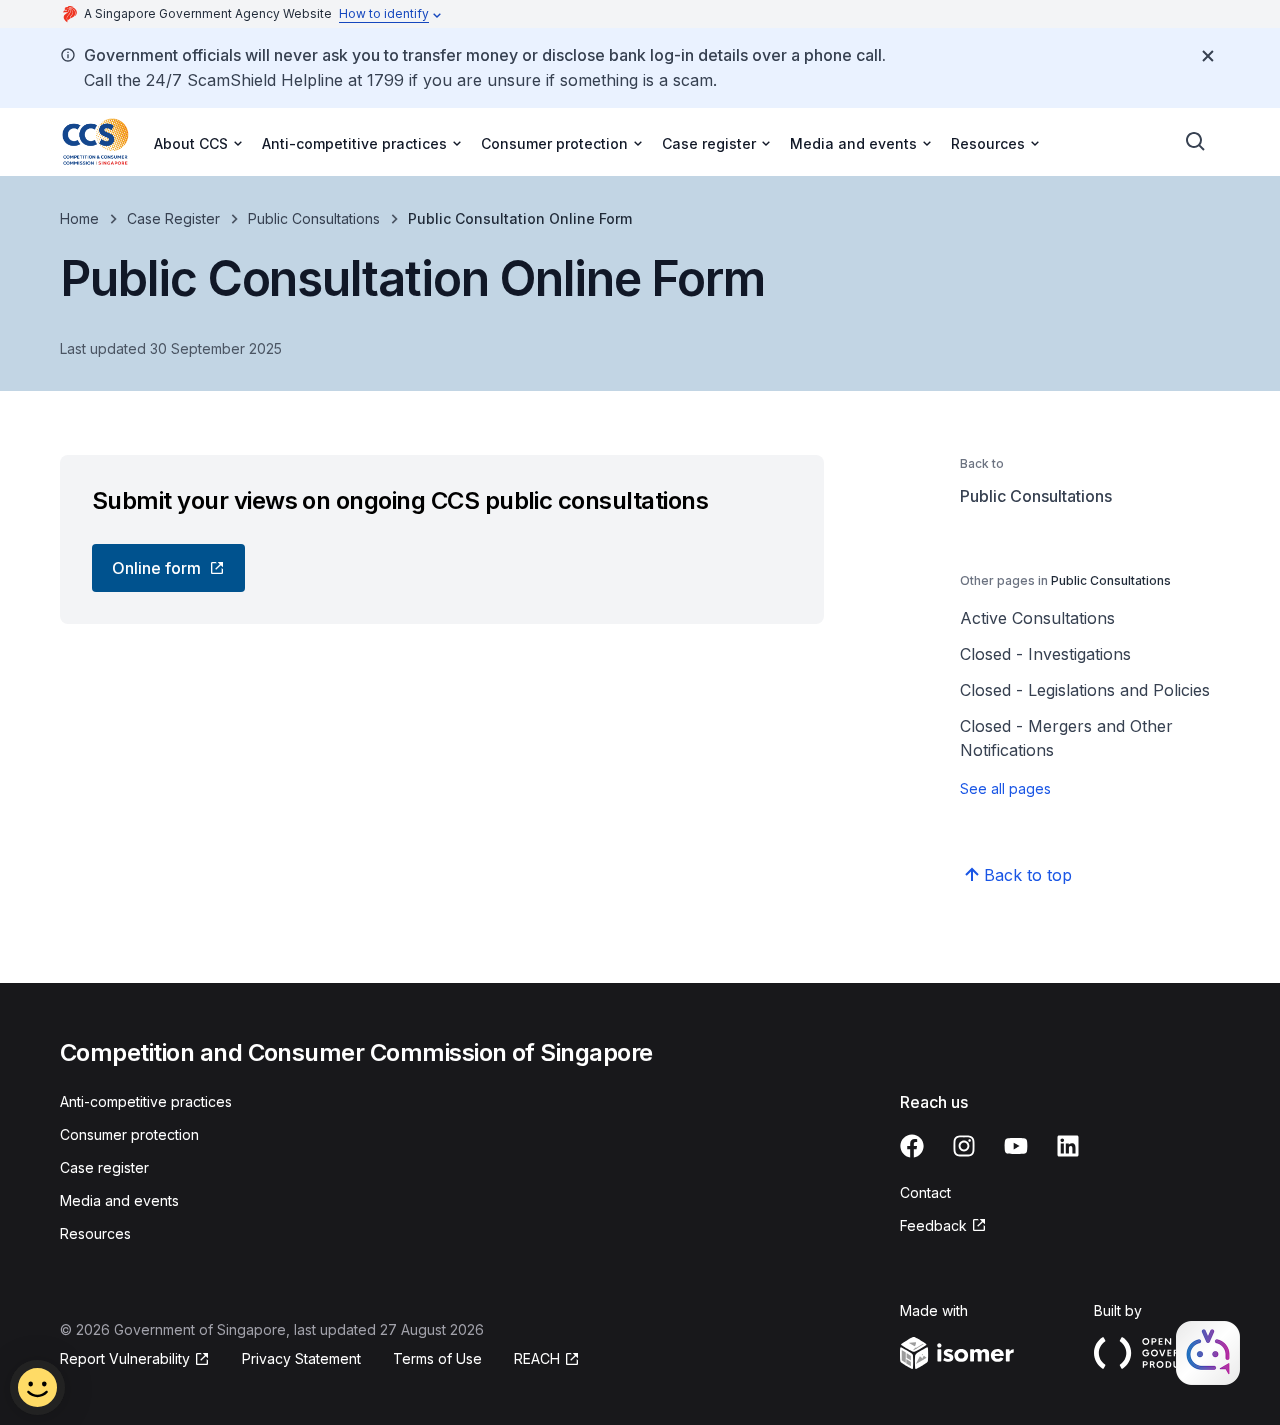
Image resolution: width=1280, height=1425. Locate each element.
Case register (104, 1167)
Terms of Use (437, 1358)
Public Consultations (314, 218)
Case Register (173, 218)
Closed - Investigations (1045, 654)
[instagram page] (964, 1146)
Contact (925, 1192)
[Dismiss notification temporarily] (1208, 56)
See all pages (1005, 788)
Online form (156, 568)
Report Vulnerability (125, 1358)
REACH (537, 1358)
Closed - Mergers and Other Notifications (1066, 738)
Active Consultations (1037, 618)
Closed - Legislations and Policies (1085, 690)
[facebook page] (912, 1146)
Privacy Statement (301, 1358)
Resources (95, 1233)
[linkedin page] (1068, 1146)
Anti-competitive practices (146, 1101)
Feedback (933, 1225)
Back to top (1028, 875)
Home (79, 218)
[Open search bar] (1196, 142)
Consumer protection (129, 1134)
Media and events (119, 1200)
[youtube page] (1016, 1146)
